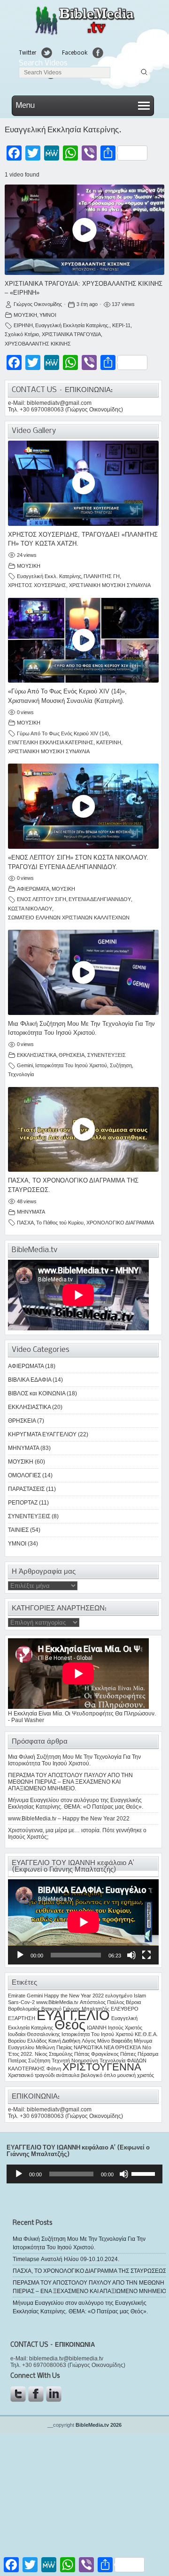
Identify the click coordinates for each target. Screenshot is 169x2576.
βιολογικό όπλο (98, 2075)
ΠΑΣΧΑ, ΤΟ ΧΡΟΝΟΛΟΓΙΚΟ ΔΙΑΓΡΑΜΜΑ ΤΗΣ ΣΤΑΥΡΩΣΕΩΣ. (90, 2271)
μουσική (127, 2075)
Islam (140, 1996)
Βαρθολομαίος (24, 2009)
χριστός (146, 2075)
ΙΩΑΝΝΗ (97, 2028)
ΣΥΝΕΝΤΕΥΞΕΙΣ (107, 1055)
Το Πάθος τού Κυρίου (60, 1223)
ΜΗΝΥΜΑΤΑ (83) (29, 1448)
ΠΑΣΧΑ (25, 1223)
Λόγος (89, 2041)
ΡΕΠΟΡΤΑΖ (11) (28, 1503)
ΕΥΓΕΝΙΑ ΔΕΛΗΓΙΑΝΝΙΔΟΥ (100, 899)
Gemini (25, 1065)
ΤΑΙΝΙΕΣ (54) (24, 1530)
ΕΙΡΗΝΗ (23, 325)
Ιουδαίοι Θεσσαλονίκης (34, 2034)
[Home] (84, 34)
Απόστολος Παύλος (102, 2002)
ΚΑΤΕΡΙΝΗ (109, 742)
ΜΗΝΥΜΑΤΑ (31, 1212)
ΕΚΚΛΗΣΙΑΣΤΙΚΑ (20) (35, 1407)
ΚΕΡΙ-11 (121, 325)
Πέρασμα (148, 2054)
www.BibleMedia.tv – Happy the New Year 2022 (69, 1819)
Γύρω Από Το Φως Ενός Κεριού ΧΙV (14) (63, 733)
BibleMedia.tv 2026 (99, 2425)
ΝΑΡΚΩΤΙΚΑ (88, 2047)
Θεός (70, 2025)
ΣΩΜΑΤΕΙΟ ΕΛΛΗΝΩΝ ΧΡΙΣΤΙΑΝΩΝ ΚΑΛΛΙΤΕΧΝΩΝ (69, 918)
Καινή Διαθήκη (64, 2041)
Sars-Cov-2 (21, 2002)
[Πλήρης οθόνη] (146, 1955)
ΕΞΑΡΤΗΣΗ (22, 2018)
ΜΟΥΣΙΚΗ (25, 315)
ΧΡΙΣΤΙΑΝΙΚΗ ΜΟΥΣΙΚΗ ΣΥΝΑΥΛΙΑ (110, 585)
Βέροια (133, 2002)
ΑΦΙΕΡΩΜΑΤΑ (33, 889)
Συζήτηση (121, 1065)
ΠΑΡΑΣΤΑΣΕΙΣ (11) (32, 1489)
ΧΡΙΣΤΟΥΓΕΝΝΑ (102, 2067)
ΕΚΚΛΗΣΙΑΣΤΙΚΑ (37, 1055)
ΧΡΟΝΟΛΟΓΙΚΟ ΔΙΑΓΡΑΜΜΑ (120, 1223)
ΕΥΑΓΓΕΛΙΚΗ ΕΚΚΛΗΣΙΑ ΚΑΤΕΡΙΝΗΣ (51, 742)
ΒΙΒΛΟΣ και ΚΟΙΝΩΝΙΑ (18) (42, 1393)
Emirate (17, 1996)
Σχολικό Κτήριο (22, 334)
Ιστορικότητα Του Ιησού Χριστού (71, 1065)
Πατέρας (17, 2061)
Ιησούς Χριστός (125, 2028)
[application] (83, 1922)
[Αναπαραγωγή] (20, 1955)
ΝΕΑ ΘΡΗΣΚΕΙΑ (122, 2047)
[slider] (145, 2173)
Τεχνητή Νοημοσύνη (75, 2061)
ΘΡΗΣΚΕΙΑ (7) (26, 1421)
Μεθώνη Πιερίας (54, 2047)
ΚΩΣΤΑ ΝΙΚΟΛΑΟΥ (30, 909)
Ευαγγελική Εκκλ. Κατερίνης (49, 576)
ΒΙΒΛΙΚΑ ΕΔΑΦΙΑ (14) (35, 1380)
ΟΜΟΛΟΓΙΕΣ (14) (30, 1475)
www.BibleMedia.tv (57, 2002)
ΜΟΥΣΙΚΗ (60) (27, 1462)
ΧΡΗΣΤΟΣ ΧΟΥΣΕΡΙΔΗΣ (37, 585)
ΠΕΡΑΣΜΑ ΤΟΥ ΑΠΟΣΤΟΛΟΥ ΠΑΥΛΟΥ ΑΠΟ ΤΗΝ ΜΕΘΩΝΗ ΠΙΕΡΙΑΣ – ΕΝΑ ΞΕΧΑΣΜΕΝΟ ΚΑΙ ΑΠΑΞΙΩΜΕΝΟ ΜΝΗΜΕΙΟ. (70, 1782)
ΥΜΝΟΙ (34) (23, 1544)
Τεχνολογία (21, 1074)
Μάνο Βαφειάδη (115, 2041)
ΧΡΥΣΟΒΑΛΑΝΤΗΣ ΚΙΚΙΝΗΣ (38, 344)
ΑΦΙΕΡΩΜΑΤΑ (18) (32, 1366)
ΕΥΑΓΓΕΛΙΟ (73, 2015)
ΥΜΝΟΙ (48, 315)
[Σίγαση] (131, 1955)
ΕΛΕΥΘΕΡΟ (125, 2009)
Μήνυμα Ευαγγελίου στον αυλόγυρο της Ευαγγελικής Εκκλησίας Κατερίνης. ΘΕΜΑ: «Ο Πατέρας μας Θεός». (76, 1803)
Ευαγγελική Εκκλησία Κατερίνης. (72, 325)
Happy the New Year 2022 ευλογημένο (88, 1996)
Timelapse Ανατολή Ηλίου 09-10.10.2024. (66, 2259)
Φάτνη (54, 2069)
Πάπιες (128, 2054)
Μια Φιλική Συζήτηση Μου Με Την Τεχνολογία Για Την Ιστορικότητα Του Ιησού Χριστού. (74, 1760)
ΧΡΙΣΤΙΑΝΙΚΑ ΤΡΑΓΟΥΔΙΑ (71, 334)
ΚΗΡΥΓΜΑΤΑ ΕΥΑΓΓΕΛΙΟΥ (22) (48, 1434)
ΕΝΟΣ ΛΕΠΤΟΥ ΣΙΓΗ (42, 899)
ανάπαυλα (68, 2075)
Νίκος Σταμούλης (54, 2054)
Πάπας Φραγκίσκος (96, 2054)
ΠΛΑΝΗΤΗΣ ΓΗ (102, 576)
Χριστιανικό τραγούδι (31, 2075)
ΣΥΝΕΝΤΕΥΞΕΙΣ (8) (33, 1516)
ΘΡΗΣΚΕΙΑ (72, 1055)
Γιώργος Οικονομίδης (38, 304)
